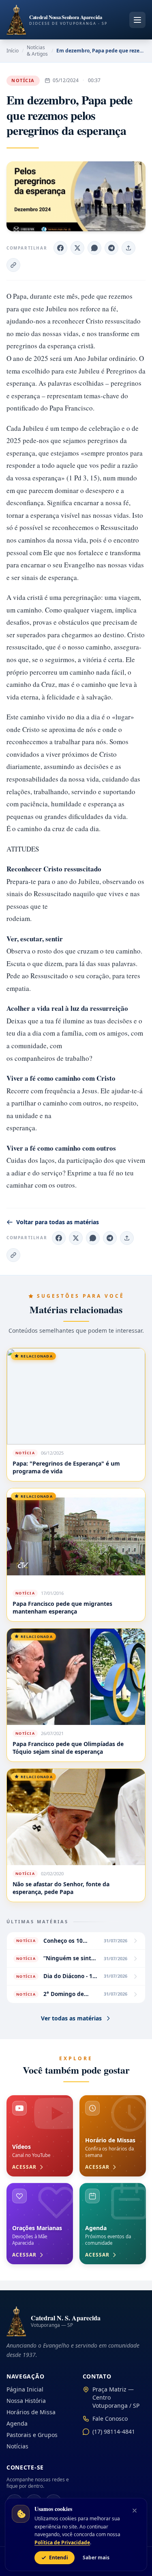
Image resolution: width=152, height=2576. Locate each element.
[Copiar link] (13, 265)
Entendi (59, 2558)
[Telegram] (110, 1238)
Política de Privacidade (62, 2542)
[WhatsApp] (93, 1238)
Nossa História (26, 2401)
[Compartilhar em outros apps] (128, 248)
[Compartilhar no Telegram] (111, 248)
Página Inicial (25, 2389)
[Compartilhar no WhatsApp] (94, 248)
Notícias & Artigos (37, 51)
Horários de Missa (31, 2412)
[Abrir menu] (137, 20)
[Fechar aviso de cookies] (135, 2511)
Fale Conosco (110, 2419)
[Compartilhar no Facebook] (60, 248)
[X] (76, 1238)
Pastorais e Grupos (32, 2435)
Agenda (17, 2423)
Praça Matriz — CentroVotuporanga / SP (116, 2397)
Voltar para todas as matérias (58, 1222)
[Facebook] (59, 1238)
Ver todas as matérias (71, 2018)
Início (13, 51)
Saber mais (96, 2558)
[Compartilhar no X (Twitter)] (77, 248)
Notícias (17, 2446)
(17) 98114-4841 (114, 2432)
